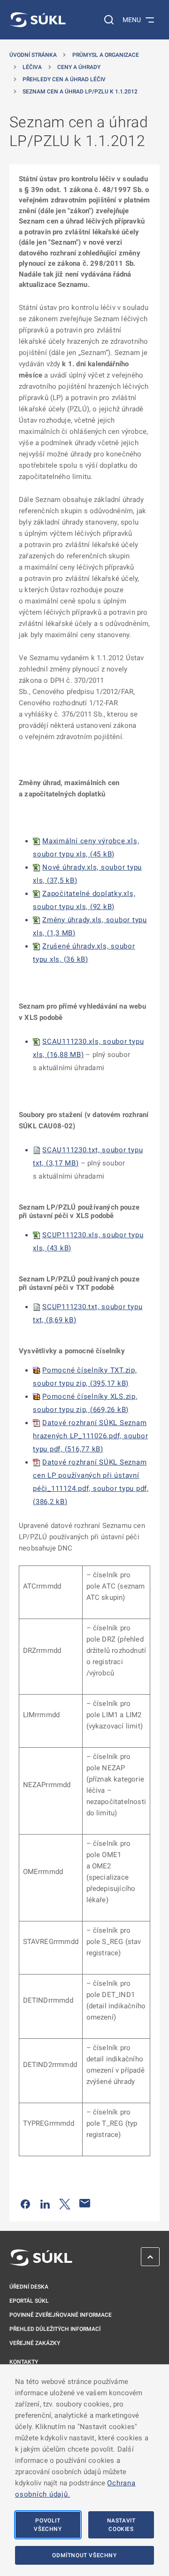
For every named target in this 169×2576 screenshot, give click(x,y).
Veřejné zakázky (35, 2343)
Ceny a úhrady (79, 67)
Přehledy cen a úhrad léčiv (64, 79)
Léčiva (32, 67)
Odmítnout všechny (84, 2555)
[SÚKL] (38, 20)
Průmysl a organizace (106, 55)
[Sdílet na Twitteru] (65, 2203)
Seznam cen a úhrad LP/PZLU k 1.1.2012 (80, 92)
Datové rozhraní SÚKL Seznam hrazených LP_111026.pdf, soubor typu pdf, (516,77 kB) (90, 1436)
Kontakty (24, 2362)
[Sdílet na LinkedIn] (45, 2203)
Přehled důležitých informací (55, 2329)
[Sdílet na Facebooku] (25, 2203)
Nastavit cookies (121, 2525)
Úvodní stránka (33, 55)
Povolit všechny (48, 2525)
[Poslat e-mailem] (85, 2203)
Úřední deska (29, 2287)
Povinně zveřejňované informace (61, 2315)
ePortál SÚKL (29, 2301)
